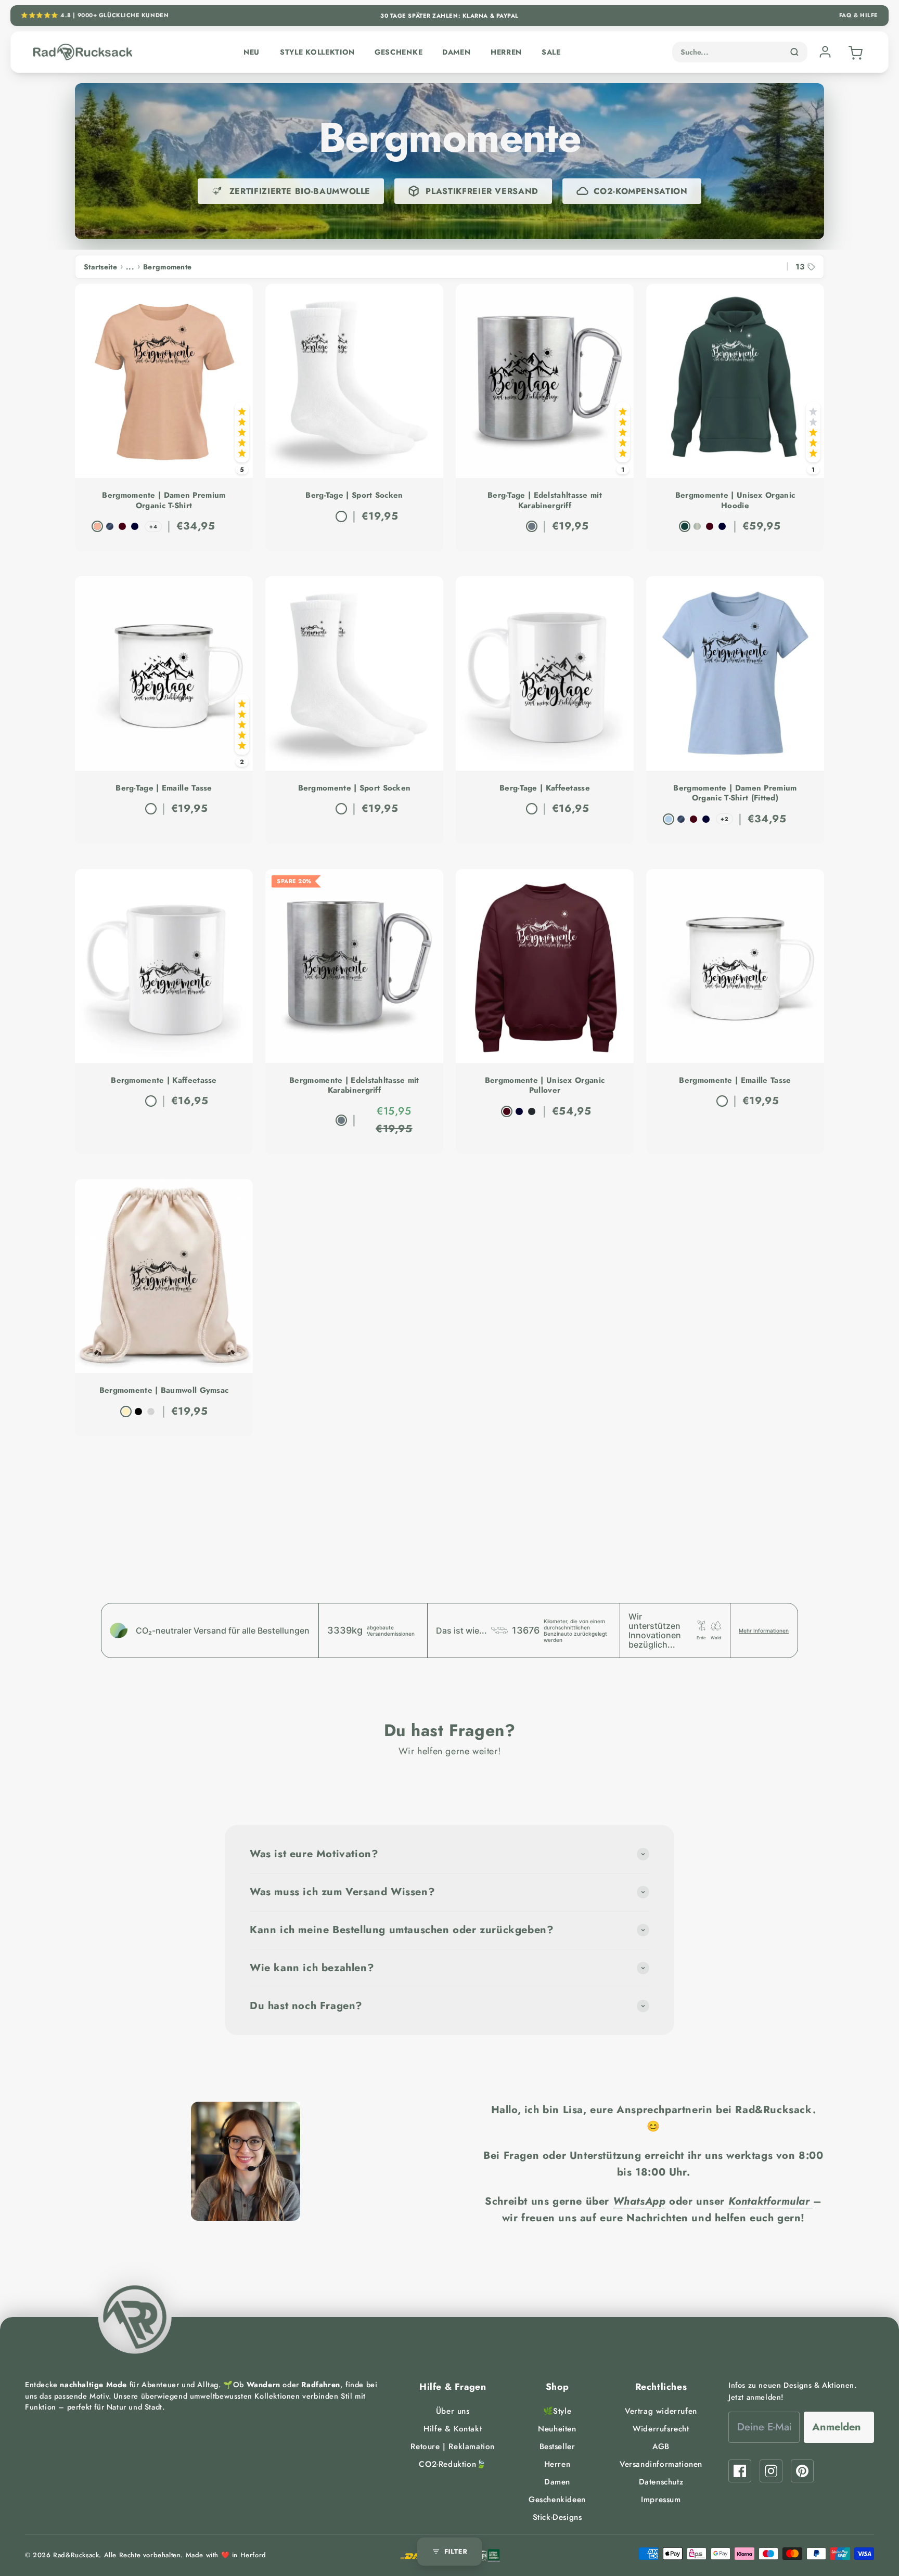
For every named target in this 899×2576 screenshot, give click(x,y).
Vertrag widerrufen (661, 2411)
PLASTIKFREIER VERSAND (482, 191)
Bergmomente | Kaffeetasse (164, 1081)
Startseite (100, 267)
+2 (724, 819)
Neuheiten (557, 2429)
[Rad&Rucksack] (135, 2317)
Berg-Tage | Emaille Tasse (164, 788)
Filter (456, 2551)
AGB (661, 2446)
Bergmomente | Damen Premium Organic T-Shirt (164, 501)
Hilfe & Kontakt (453, 2429)
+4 (153, 527)
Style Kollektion (317, 52)
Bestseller (557, 2446)
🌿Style (557, 2411)
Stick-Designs (557, 2517)
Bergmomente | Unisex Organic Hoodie (735, 501)
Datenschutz (661, 2482)
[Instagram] (771, 2471)
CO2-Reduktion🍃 (452, 2464)
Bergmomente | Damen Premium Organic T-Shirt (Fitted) (735, 793)
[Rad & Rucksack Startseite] (83, 52)
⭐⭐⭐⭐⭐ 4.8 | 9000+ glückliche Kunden (95, 15)
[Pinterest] (802, 2471)
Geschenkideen (557, 2500)
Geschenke (399, 52)
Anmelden (837, 2427)
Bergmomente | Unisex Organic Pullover (545, 1086)
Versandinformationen (661, 2464)
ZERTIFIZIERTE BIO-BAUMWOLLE (300, 191)
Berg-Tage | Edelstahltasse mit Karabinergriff (545, 501)
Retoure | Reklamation (453, 2446)
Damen (457, 52)
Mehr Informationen (764, 1630)
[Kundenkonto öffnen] (825, 52)
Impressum (661, 2500)
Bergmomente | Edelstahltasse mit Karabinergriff (354, 1086)
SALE (551, 52)
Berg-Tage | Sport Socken (354, 496)
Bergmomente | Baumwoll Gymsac (164, 1391)
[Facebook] (740, 2471)
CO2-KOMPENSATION (640, 191)
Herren (506, 52)
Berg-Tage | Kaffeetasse (545, 788)
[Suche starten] (794, 52)
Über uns (453, 2411)
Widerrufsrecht (661, 2429)
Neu (252, 52)
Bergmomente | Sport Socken (355, 788)
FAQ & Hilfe (859, 15)
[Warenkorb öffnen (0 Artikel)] (854, 52)
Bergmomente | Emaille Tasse (735, 1081)
